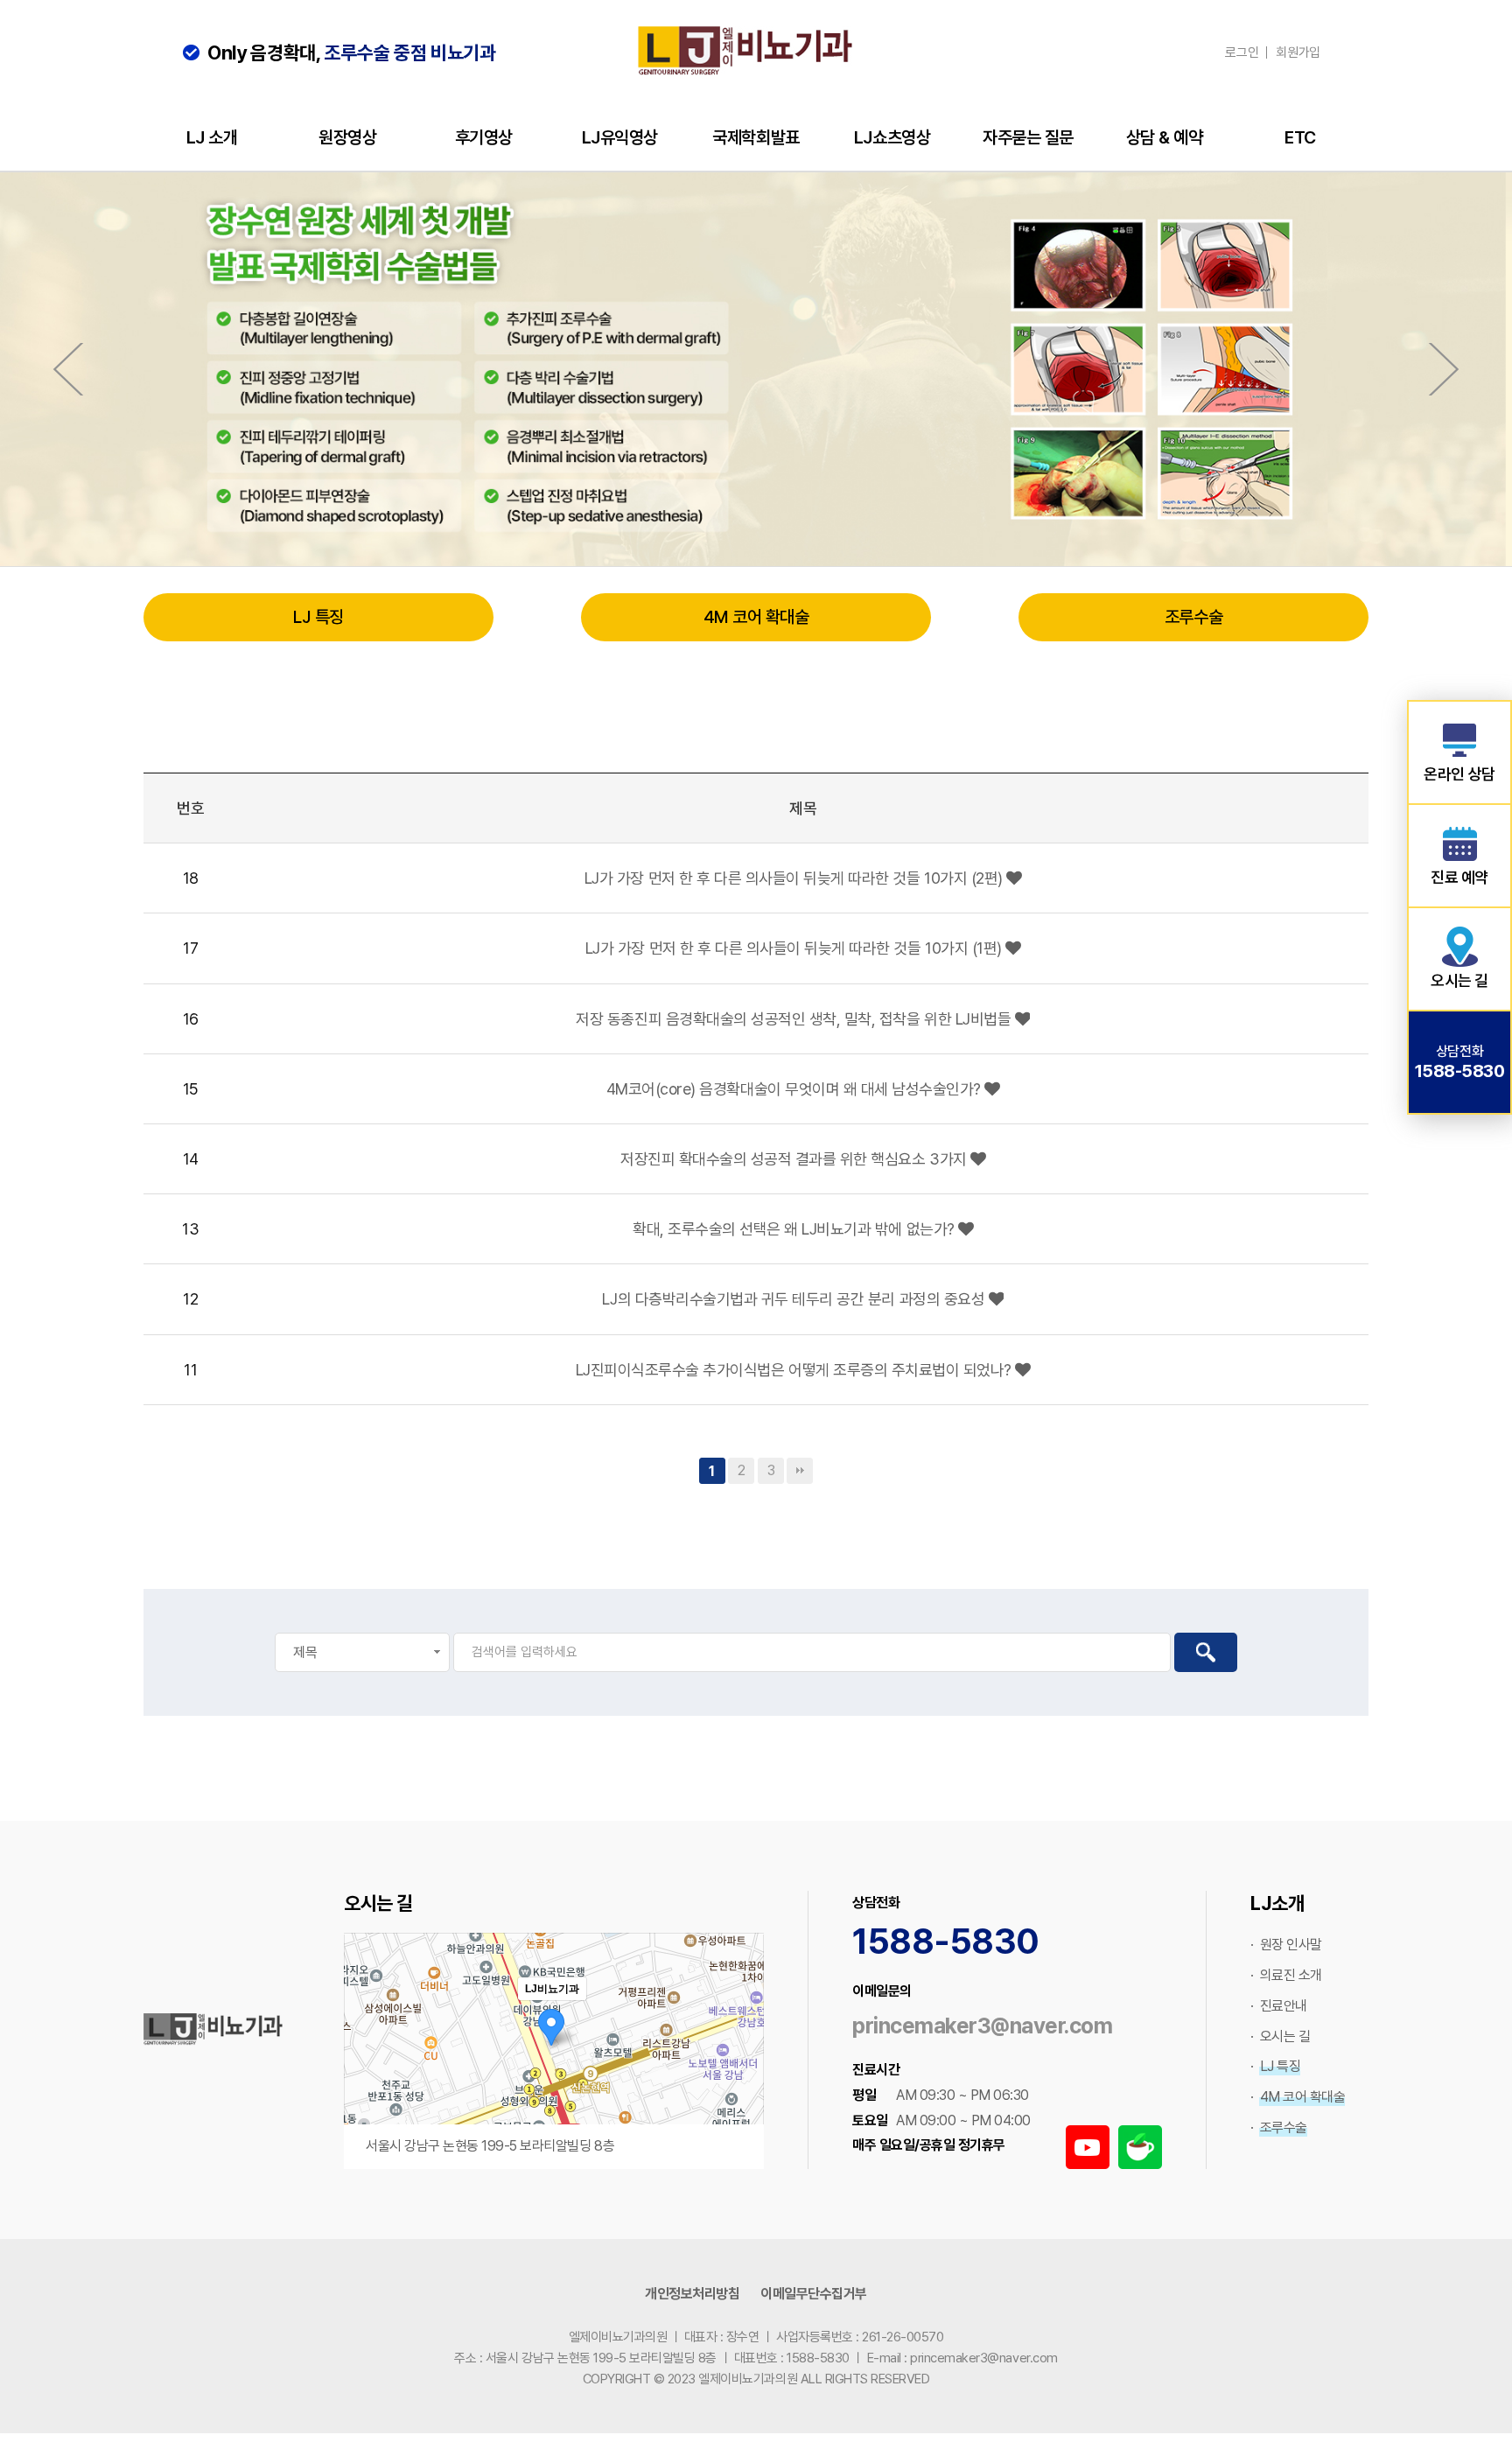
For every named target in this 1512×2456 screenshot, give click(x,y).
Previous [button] (68, 369)
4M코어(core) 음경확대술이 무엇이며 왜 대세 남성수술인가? (796, 1089)
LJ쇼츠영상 (892, 137)
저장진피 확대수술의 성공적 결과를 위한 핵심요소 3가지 (795, 1159)
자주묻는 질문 (1028, 137)
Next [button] (1444, 369)
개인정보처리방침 (692, 2294)
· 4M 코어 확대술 (1298, 2097)
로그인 (1242, 52)
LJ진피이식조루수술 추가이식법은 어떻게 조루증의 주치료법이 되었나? (796, 1370)
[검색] (1206, 1652)
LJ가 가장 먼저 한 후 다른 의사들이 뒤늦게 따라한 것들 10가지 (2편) (795, 878)
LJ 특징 (318, 617)
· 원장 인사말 (1286, 1945)
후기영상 (484, 137)
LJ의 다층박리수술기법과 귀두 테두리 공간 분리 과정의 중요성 (795, 1299)
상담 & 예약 (1165, 137)
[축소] (742, 2048)
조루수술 (1193, 617)
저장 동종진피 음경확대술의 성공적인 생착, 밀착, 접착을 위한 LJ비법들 (795, 1019)
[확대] (742, 2019)
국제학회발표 (756, 137)
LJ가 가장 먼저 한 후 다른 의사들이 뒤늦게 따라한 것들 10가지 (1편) (795, 948)
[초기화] (742, 2082)
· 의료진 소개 (1286, 1975)
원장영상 (347, 137)
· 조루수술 (1279, 2127)
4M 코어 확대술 (756, 617)
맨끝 (800, 1471)
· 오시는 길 (1280, 2036)
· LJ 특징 (1275, 2066)
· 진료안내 (1279, 2006)
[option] (756, 369)
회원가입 (1298, 52)
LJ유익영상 (620, 137)
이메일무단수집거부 (814, 2294)
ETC (1300, 137)
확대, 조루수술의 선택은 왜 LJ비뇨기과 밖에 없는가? (795, 1229)
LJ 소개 (212, 137)
